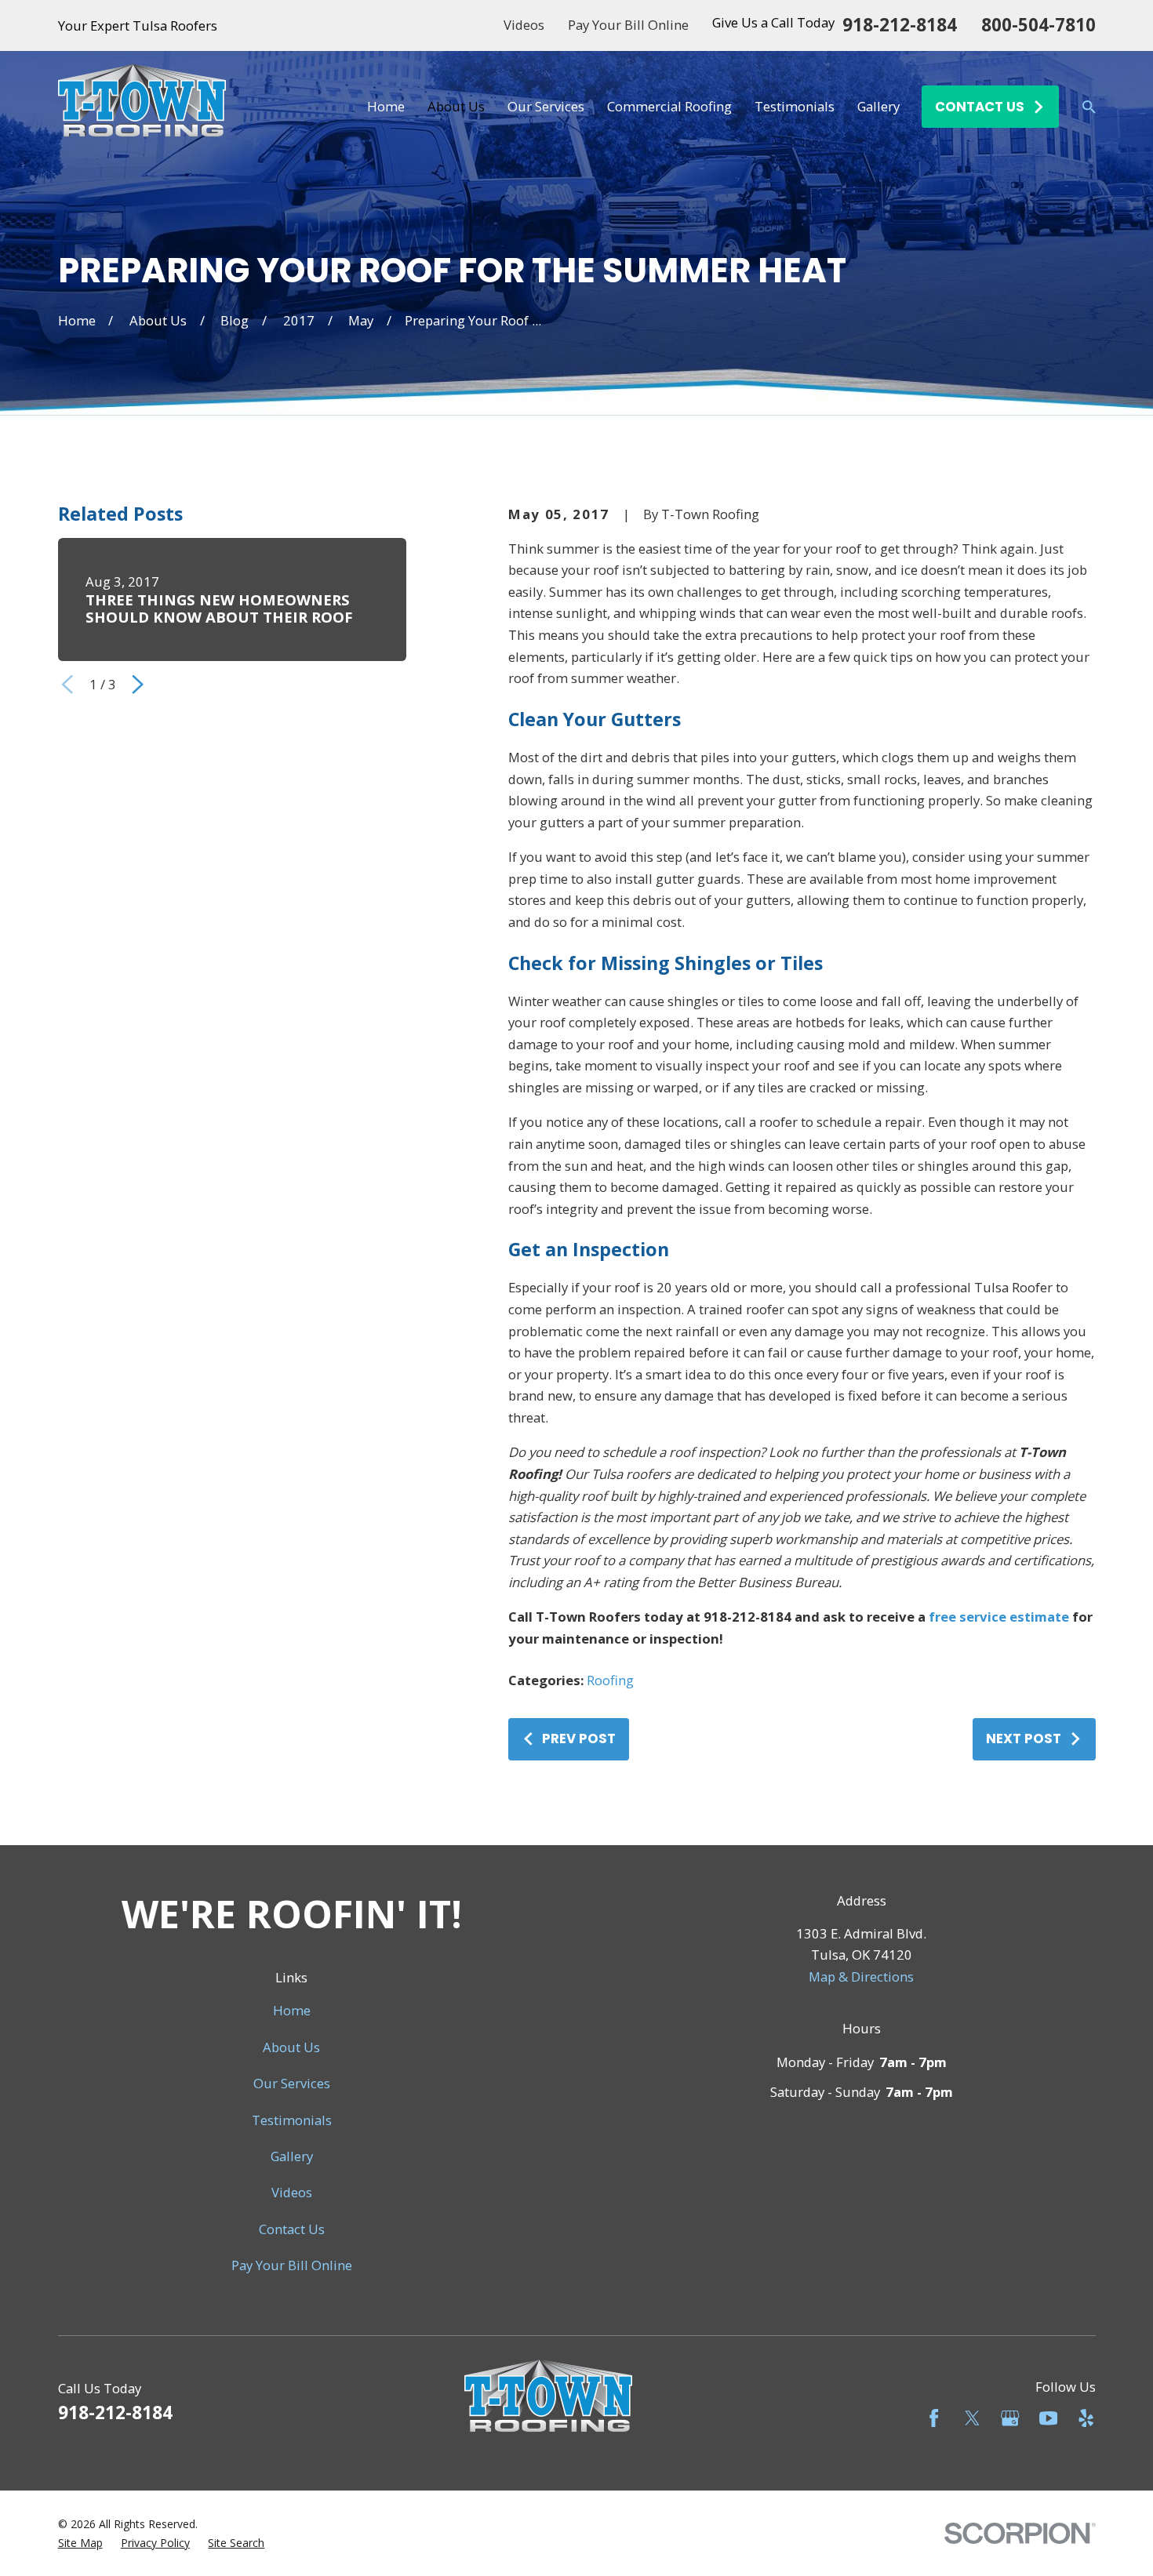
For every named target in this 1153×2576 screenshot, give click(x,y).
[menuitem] (80, 2543)
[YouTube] (1048, 2418)
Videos (524, 25)
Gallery (292, 2156)
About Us (291, 2047)
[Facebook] (934, 2418)
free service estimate (999, 1617)
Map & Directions (861, 1977)
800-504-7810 (1038, 25)
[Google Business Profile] (1010, 2418)
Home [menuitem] (386, 106)
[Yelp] (1086, 2418)
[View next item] (138, 684)
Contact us (980, 107)
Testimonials (292, 2120)
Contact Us (292, 2229)
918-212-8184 (900, 25)
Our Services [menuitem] (546, 106)
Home (292, 2010)
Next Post (1024, 1739)
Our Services (292, 2083)
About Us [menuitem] (456, 106)
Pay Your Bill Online (628, 25)
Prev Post (579, 1739)
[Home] (142, 107)
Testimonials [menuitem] (795, 106)
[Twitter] (972, 2418)
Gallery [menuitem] (878, 106)
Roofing (610, 1680)
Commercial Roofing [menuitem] (669, 106)
